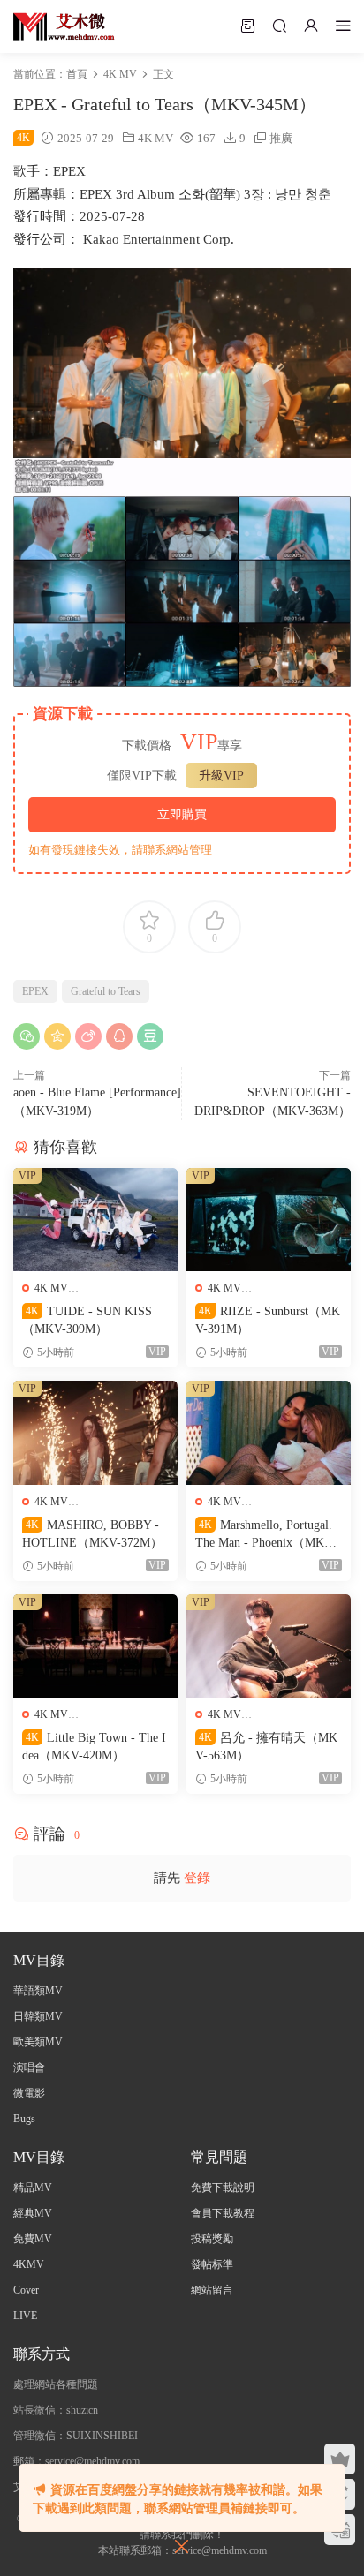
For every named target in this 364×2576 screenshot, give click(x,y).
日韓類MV (38, 2016)
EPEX (35, 991)
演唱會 (29, 2068)
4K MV (155, 138)
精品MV (33, 2188)
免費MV (33, 2239)
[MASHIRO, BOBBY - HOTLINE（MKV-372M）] (95, 1432)
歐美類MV (38, 2042)
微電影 (29, 2093)
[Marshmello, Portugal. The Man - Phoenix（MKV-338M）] (269, 1432)
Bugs (24, 2119)
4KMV (29, 2264)
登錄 (197, 1878)
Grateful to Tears (106, 991)
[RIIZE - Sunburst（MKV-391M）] (269, 1220)
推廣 (281, 138)
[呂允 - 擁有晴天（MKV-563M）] (269, 1646)
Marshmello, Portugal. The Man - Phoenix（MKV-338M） (266, 1535)
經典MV (33, 2213)
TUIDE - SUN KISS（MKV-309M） (87, 1320)
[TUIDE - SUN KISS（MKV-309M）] (95, 1220)
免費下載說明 (223, 2188)
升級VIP (221, 776)
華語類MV (38, 1991)
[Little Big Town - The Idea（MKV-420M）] (95, 1646)
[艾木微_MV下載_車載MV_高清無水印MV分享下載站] (64, 26)
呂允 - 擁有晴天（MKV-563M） (266, 1747)
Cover (26, 2290)
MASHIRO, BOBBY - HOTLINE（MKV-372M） (92, 1534)
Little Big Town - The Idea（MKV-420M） (94, 1747)
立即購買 (182, 814)
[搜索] (279, 26)
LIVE (25, 2316)
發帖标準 (212, 2264)
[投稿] (247, 26)
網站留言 (212, 2290)
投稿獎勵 (212, 2239)
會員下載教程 (223, 2213)
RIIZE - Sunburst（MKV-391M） (268, 1320)
